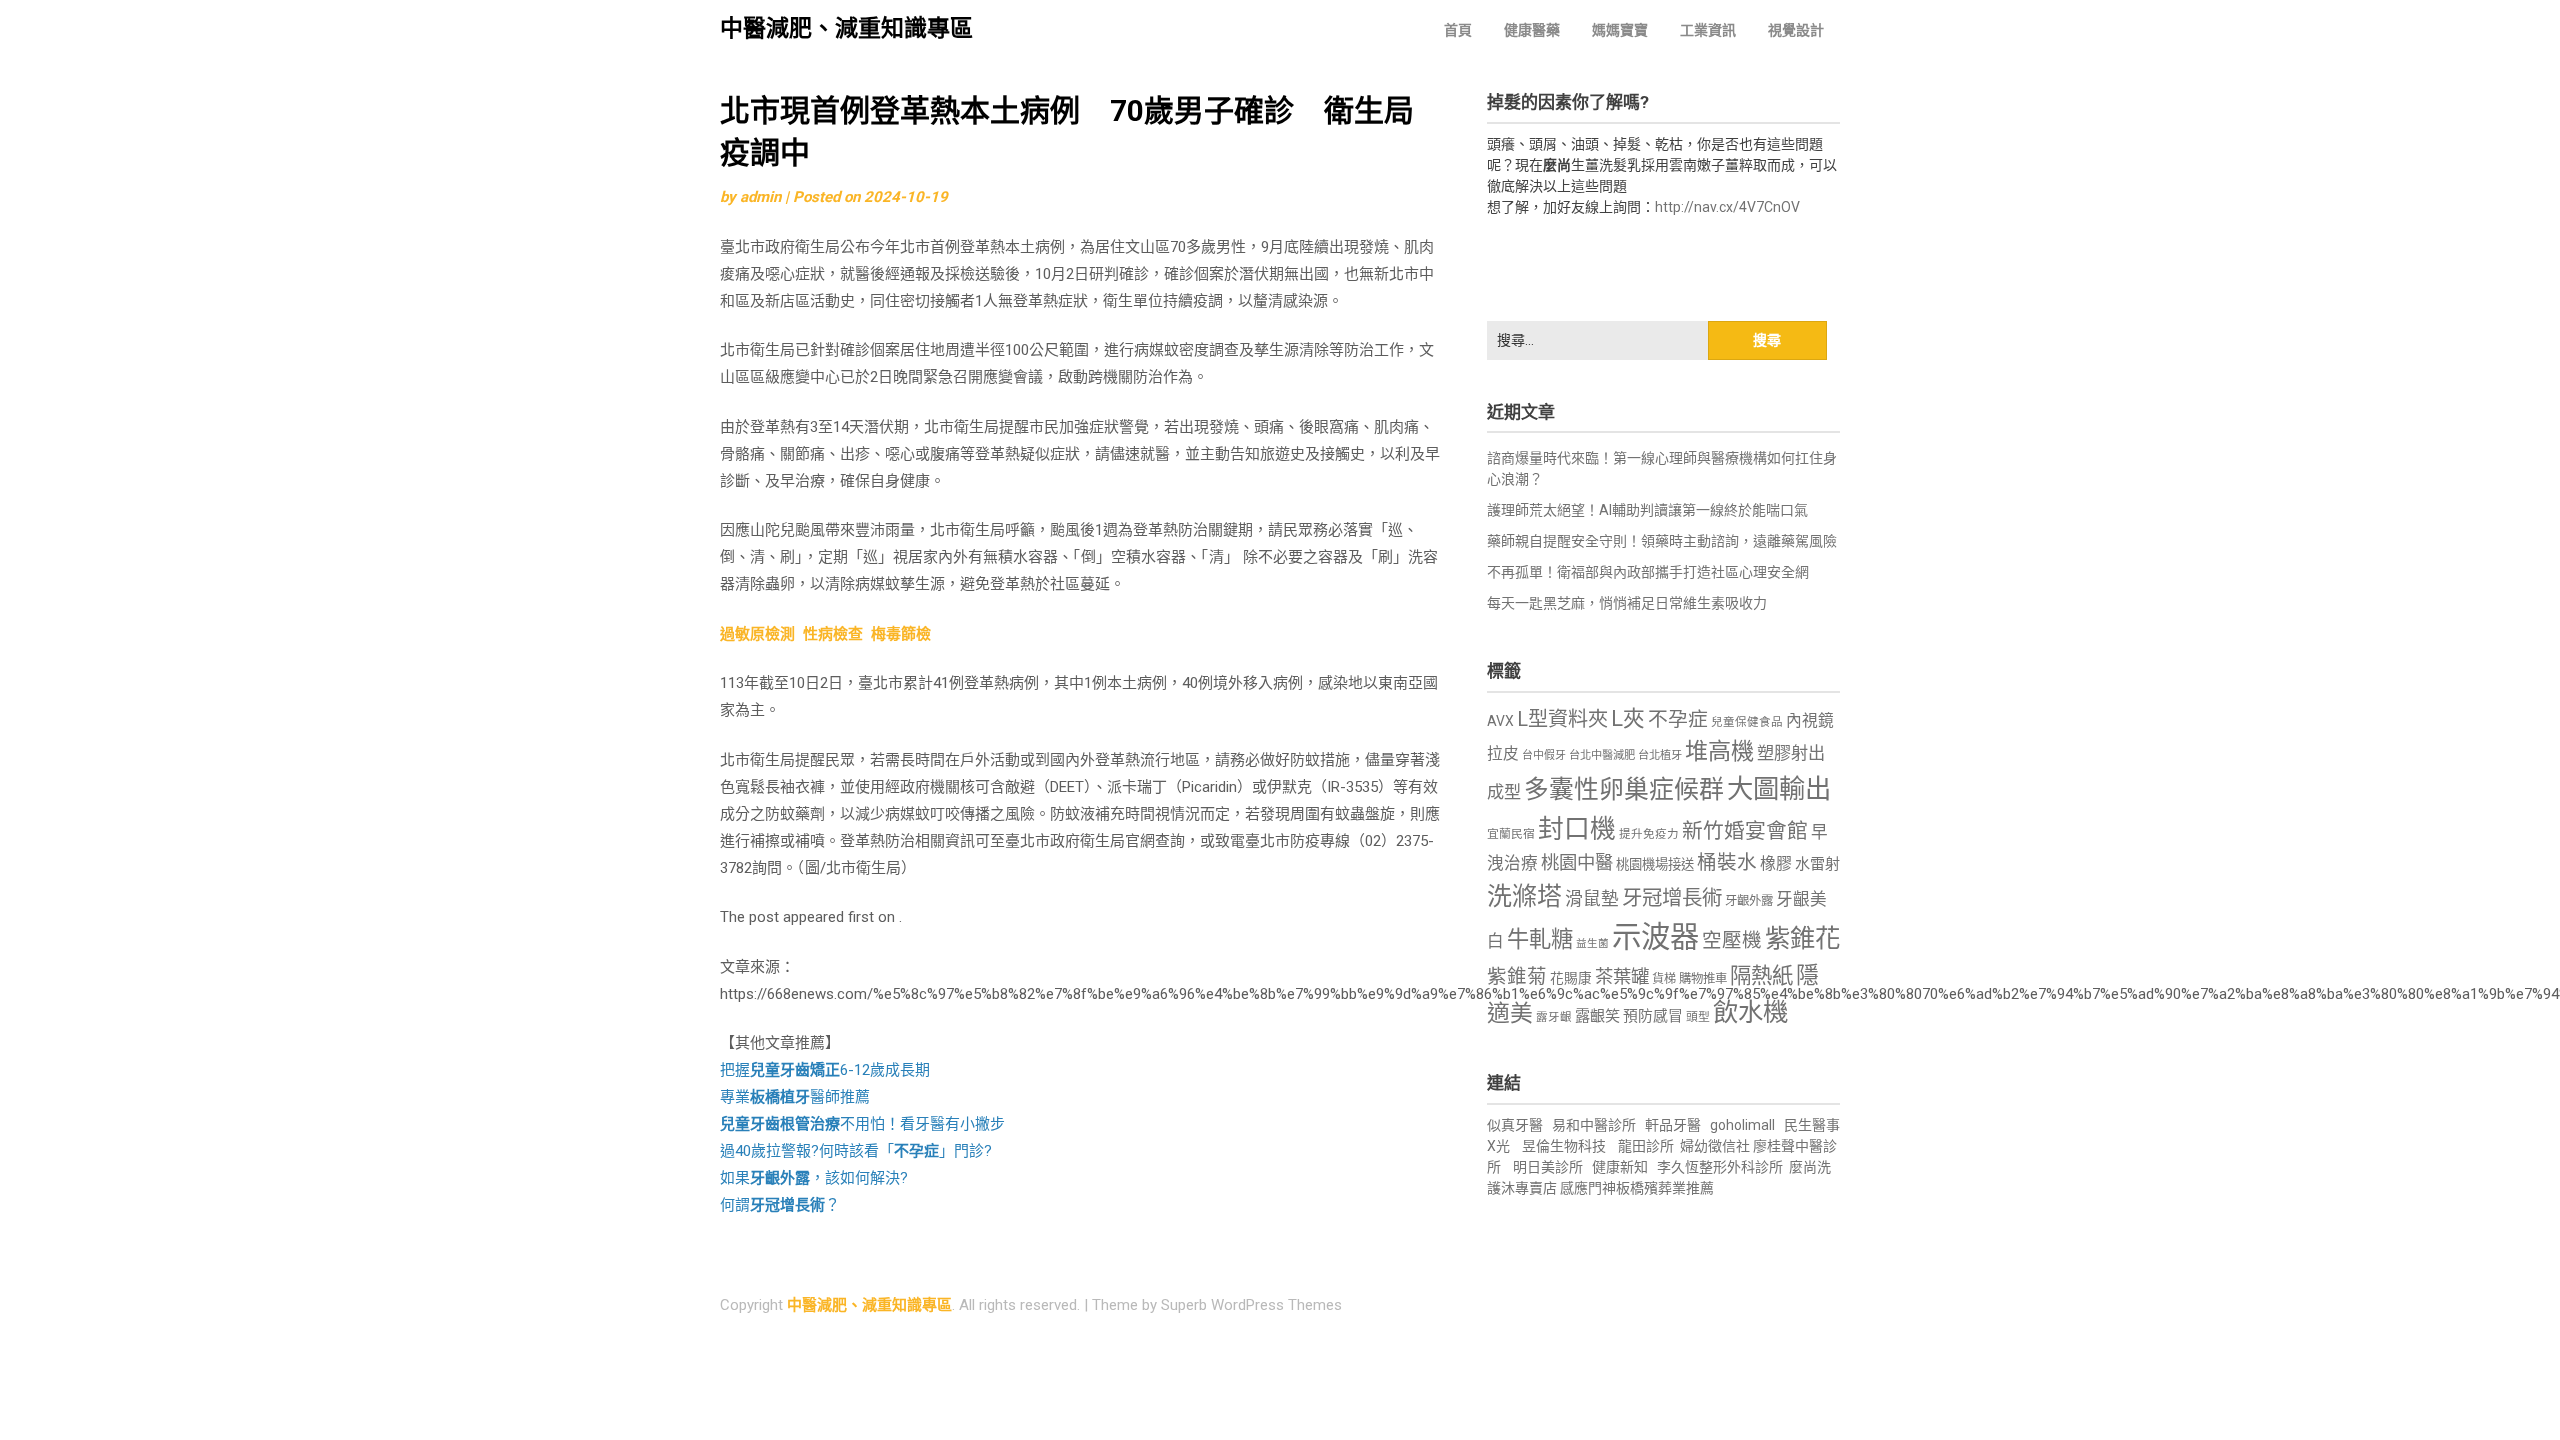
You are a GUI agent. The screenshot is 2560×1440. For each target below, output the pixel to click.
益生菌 (1592, 943)
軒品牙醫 (1673, 1125)
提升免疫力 (1649, 834)
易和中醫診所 (1594, 1125)
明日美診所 (1546, 1167)
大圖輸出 (1779, 789)
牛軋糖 (1540, 939)
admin (760, 197)
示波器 (1655, 937)
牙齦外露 (1749, 900)
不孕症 (1678, 719)
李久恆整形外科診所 (1721, 1167)
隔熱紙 (1761, 975)
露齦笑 (1597, 1016)
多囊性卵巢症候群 (1624, 789)
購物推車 (1703, 978)
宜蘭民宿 (1511, 834)
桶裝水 (1727, 862)
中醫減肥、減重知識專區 (846, 28)
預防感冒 (1653, 1016)
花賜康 (1571, 978)
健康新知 (1620, 1167)
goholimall (1742, 1125)
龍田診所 (1646, 1146)
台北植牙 (1660, 755)
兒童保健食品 (1747, 722)
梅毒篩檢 (901, 634)
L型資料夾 (1562, 719)
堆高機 (1719, 751)
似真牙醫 (1515, 1125)
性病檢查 (833, 634)
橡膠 (1776, 863)
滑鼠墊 (1592, 899)
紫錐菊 (1517, 976)
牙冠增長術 (1672, 898)
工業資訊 (1708, 30)
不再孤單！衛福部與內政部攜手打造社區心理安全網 (1648, 572)
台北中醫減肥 (1602, 755)
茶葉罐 (1622, 976)
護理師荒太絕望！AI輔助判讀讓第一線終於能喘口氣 (1647, 510)
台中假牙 (1544, 755)
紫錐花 (1802, 938)
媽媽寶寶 (1620, 30)
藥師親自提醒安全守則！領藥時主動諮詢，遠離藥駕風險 (1662, 541)
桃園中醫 (1577, 862)
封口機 (1577, 829)
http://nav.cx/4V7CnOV (1727, 207)
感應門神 (1588, 1188)
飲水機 (1750, 1012)
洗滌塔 (1524, 896)
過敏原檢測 (757, 634)
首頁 (1458, 30)
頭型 (1698, 1017)
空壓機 (1732, 940)
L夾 (1628, 718)
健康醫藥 (1532, 30)
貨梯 (1664, 979)
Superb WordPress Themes (1251, 1305)
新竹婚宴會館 (1745, 831)
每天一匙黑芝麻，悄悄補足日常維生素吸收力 (1627, 603)
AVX (1500, 721)
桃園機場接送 (1655, 864)
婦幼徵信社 (1716, 1146)
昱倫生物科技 (1564, 1146)
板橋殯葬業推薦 (1665, 1188)
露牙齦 (1554, 1017)
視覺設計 (1796, 30)
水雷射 (1817, 864)
